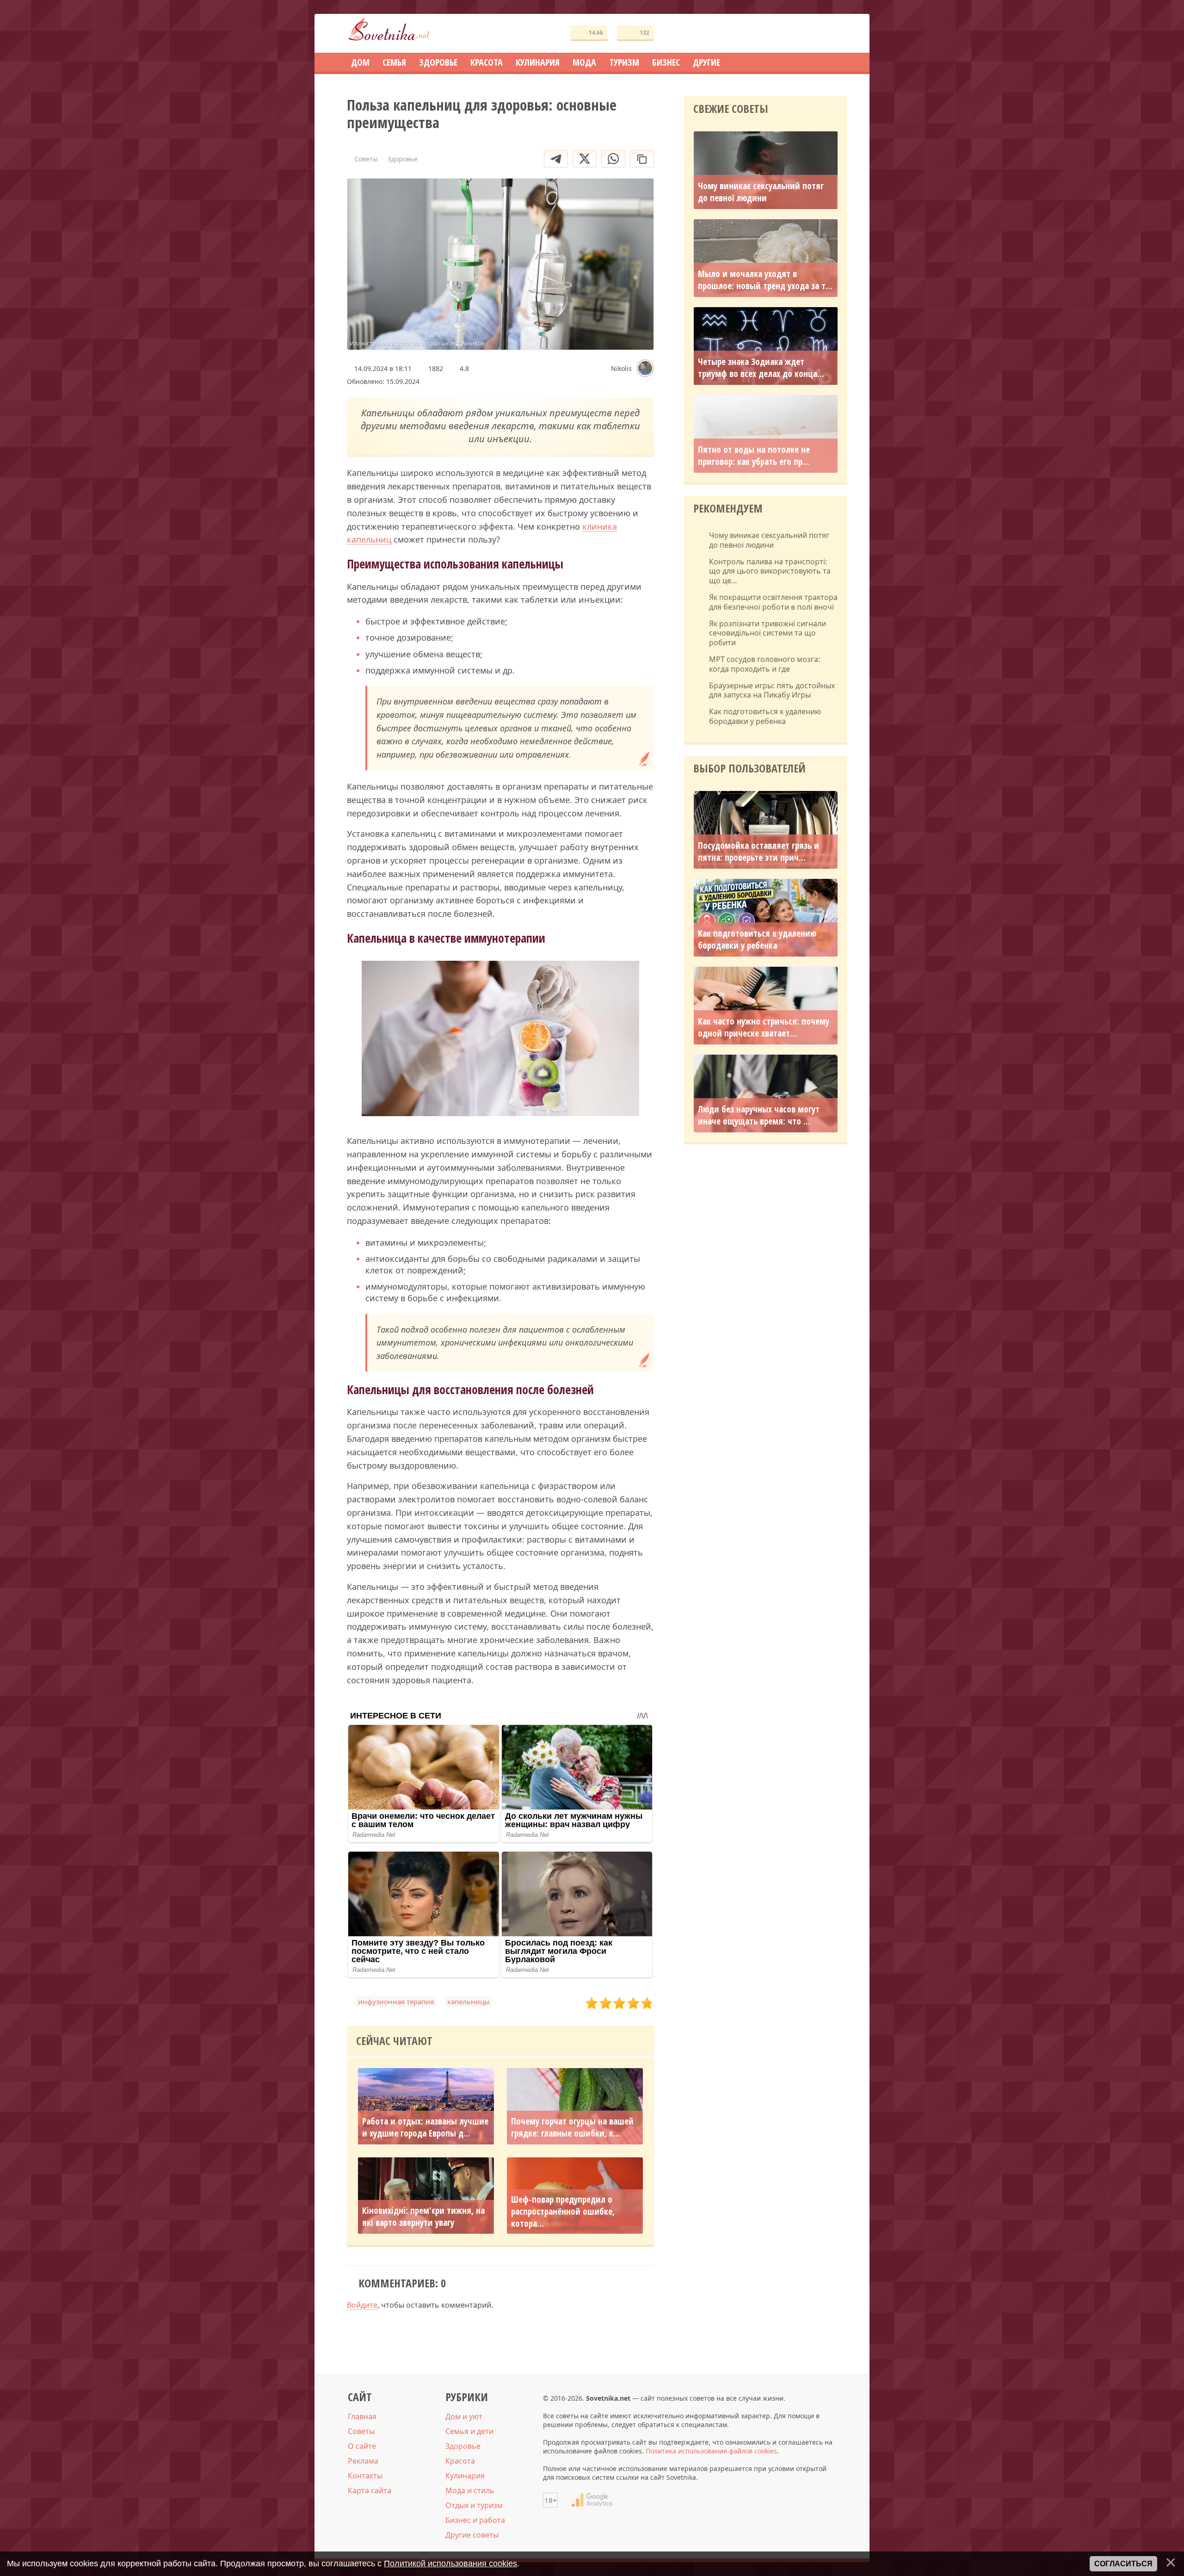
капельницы (469, 2001)
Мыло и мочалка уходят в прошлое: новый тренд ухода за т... (765, 280)
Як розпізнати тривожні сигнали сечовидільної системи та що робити (768, 633)
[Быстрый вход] (834, 34)
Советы (361, 2431)
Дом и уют (464, 2416)
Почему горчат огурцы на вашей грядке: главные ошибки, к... (572, 2128)
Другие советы (472, 2535)
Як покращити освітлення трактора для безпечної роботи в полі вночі (773, 602)
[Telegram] (556, 159)
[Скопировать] (642, 159)
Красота (460, 2461)
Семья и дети (469, 2431)
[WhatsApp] (613, 159)
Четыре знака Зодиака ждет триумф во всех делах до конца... (761, 368)
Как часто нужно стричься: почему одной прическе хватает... (764, 1027)
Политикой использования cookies (450, 2564)
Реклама (363, 2461)
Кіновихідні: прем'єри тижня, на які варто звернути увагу (423, 2217)
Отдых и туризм (474, 2505)
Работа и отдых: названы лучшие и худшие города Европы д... (425, 2128)
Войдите (362, 2305)
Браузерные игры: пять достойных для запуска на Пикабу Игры (772, 691)
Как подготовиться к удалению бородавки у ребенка (765, 717)
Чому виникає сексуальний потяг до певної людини (761, 192)
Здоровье (463, 2446)
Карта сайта (370, 2490)
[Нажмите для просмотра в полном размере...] (500, 1040)
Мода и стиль (470, 2490)
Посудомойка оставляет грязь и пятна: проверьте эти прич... (758, 852)
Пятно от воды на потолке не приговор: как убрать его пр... (754, 456)
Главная (362, 2416)
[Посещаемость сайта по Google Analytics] (592, 2500)
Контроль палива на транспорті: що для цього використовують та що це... (770, 571)
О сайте (362, 2446)
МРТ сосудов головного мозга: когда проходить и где (765, 664)
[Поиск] (807, 34)
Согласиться (1123, 2564)
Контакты (365, 2476)
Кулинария (465, 2476)
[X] (585, 159)
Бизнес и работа (475, 2520)
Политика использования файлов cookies (711, 2451)
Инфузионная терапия (396, 2001)
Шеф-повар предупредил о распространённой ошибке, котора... (563, 2212)
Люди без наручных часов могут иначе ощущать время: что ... (759, 1115)
